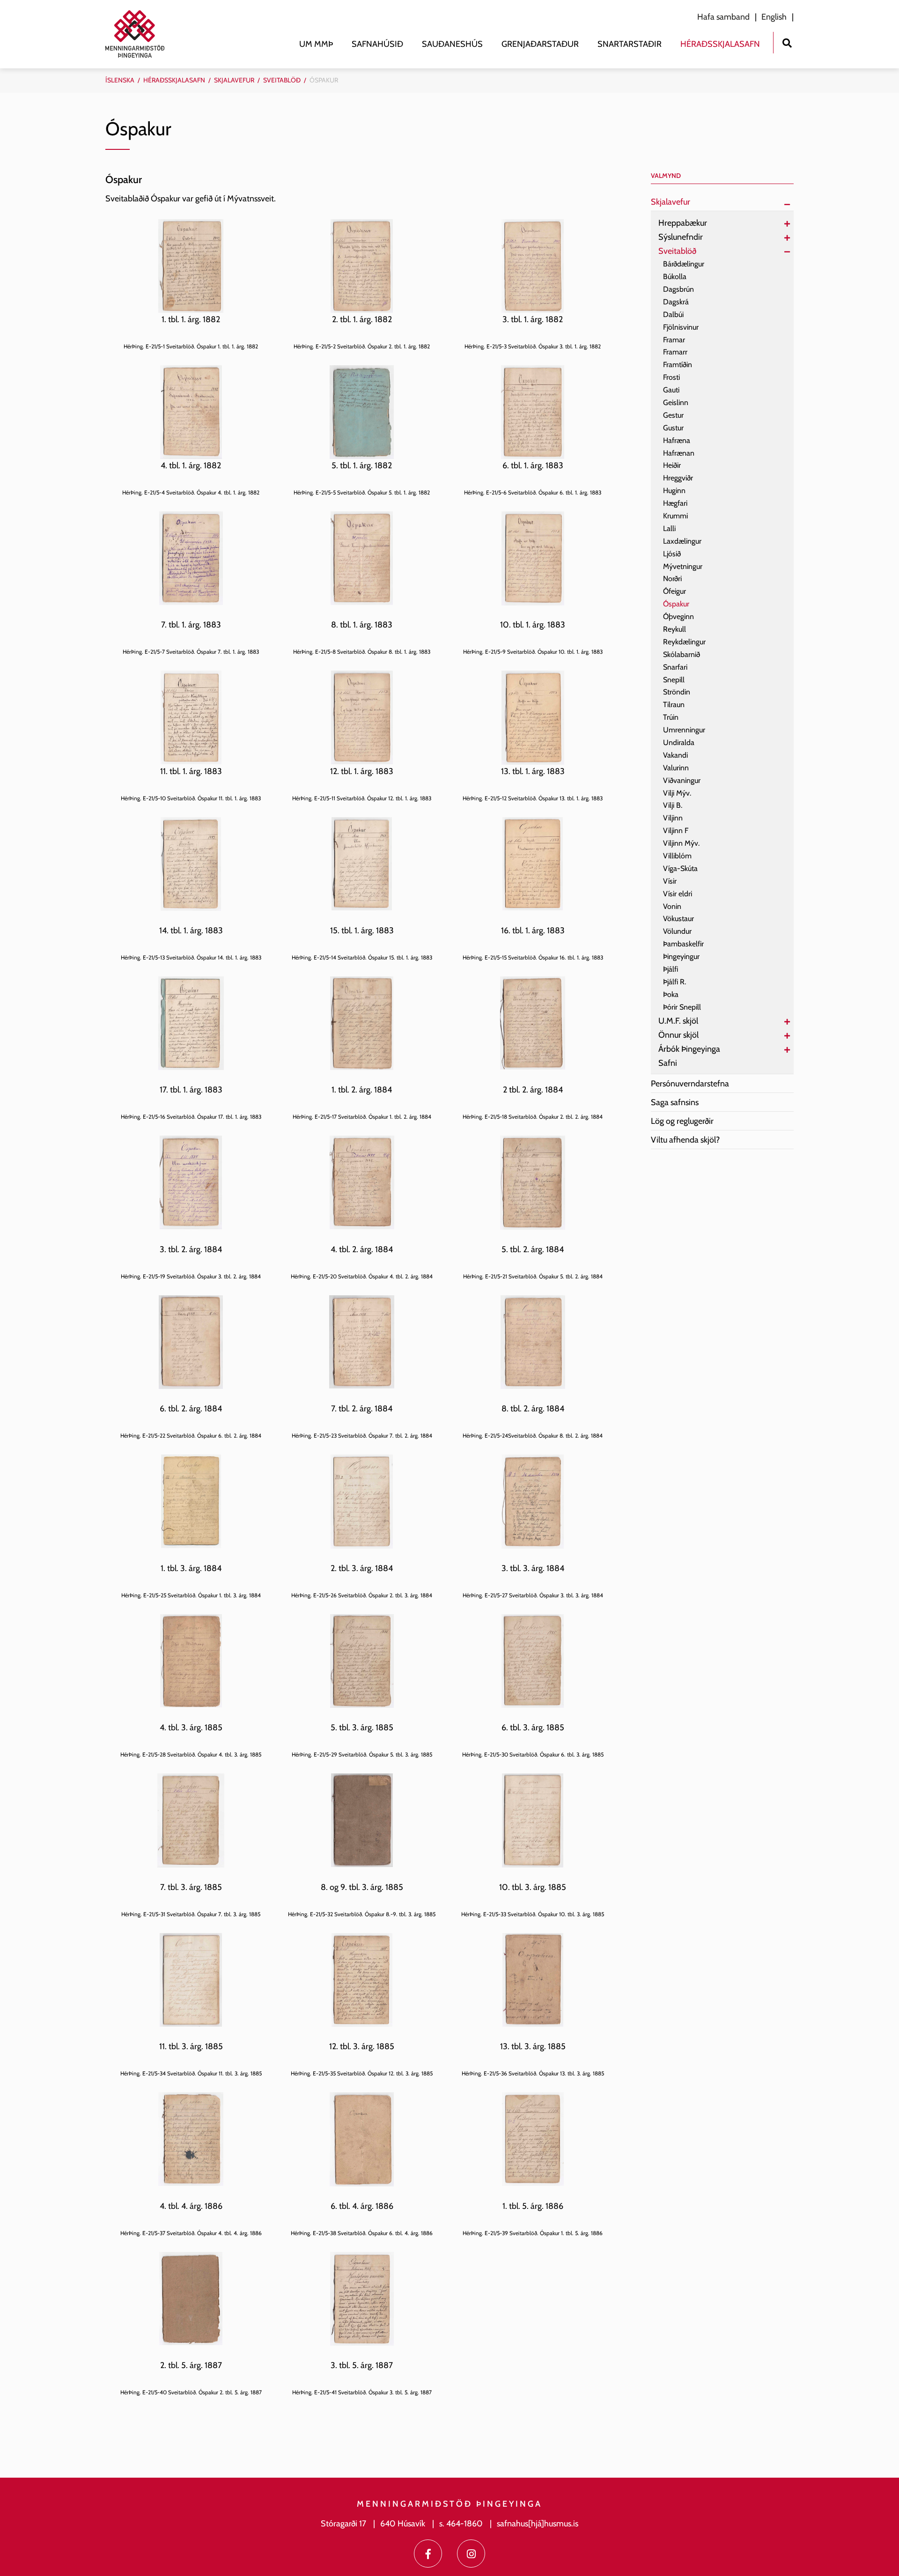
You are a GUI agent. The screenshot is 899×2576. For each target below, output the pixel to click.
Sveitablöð (282, 80)
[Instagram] (471, 2554)
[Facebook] (428, 2554)
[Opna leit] (787, 42)
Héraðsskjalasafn (174, 80)
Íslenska (120, 80)
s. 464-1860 (461, 2524)
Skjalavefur (234, 80)
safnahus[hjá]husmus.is (538, 2524)
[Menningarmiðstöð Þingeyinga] (140, 34)
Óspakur (324, 80)
